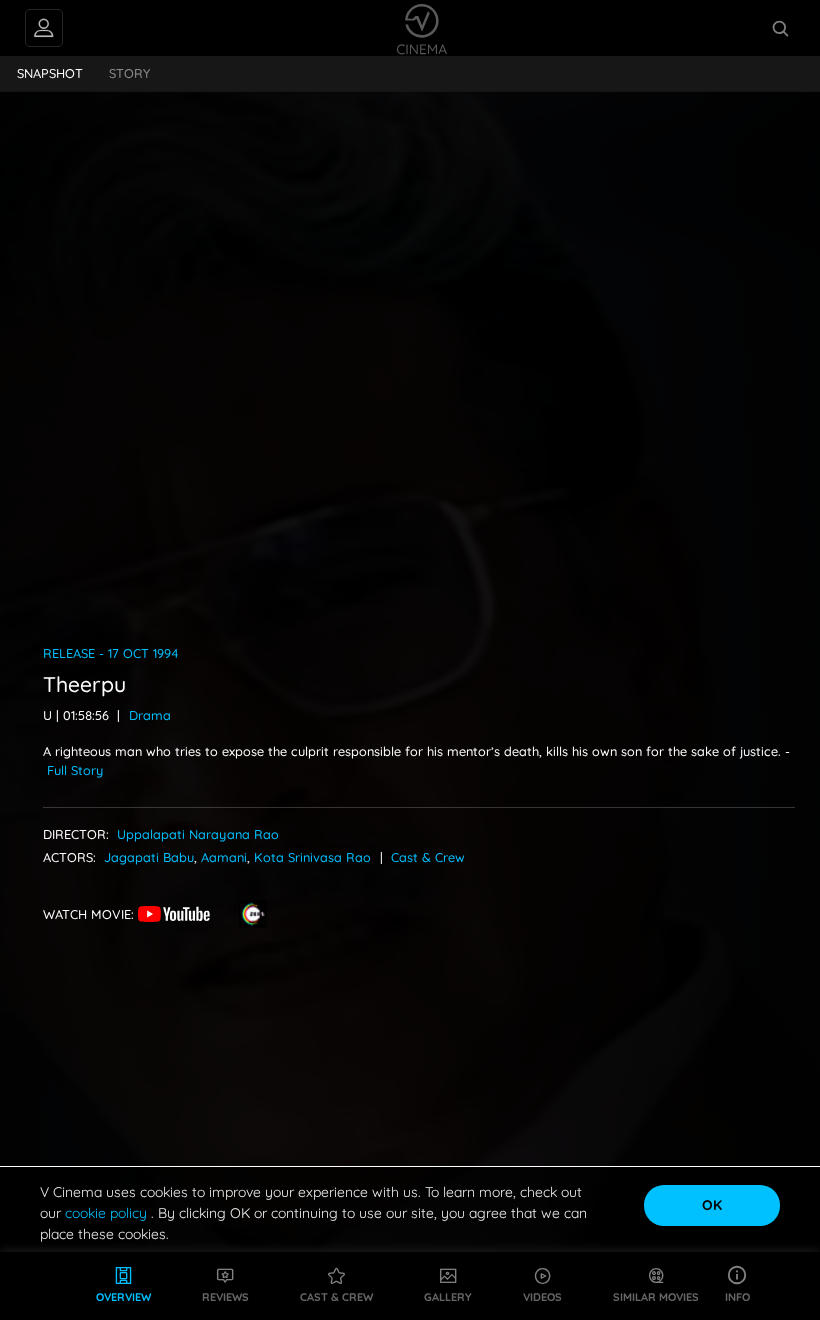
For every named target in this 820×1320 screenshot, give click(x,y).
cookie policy (108, 1213)
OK (712, 1205)
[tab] (50, 74)
